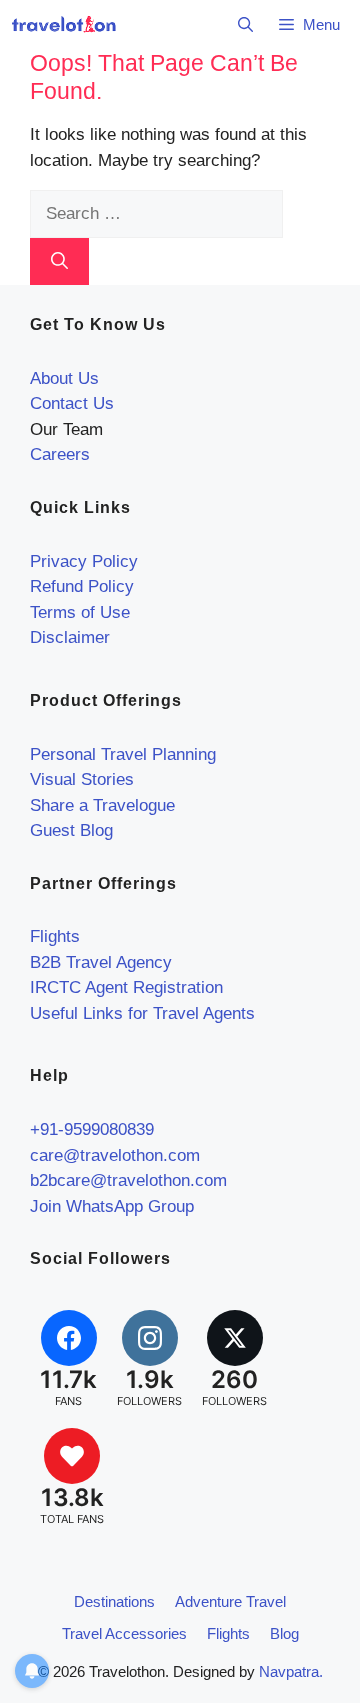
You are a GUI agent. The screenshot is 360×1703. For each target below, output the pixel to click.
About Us (64, 378)
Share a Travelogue (102, 805)
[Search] (59, 262)
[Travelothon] (64, 25)
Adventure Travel (230, 1601)
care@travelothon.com (115, 1155)
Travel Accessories (124, 1633)
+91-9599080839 (92, 1129)
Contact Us (72, 403)
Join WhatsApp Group (112, 1206)
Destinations (114, 1601)
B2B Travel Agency (101, 962)
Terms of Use (80, 612)
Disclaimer (70, 637)
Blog (284, 1633)
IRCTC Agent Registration (126, 987)
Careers (60, 454)
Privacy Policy (84, 561)
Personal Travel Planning (123, 754)
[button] (245, 25)
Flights (55, 936)
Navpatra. (291, 1671)
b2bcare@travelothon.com (128, 1180)
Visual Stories (82, 779)
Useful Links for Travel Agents (142, 1013)
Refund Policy (82, 586)
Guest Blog (71, 830)
